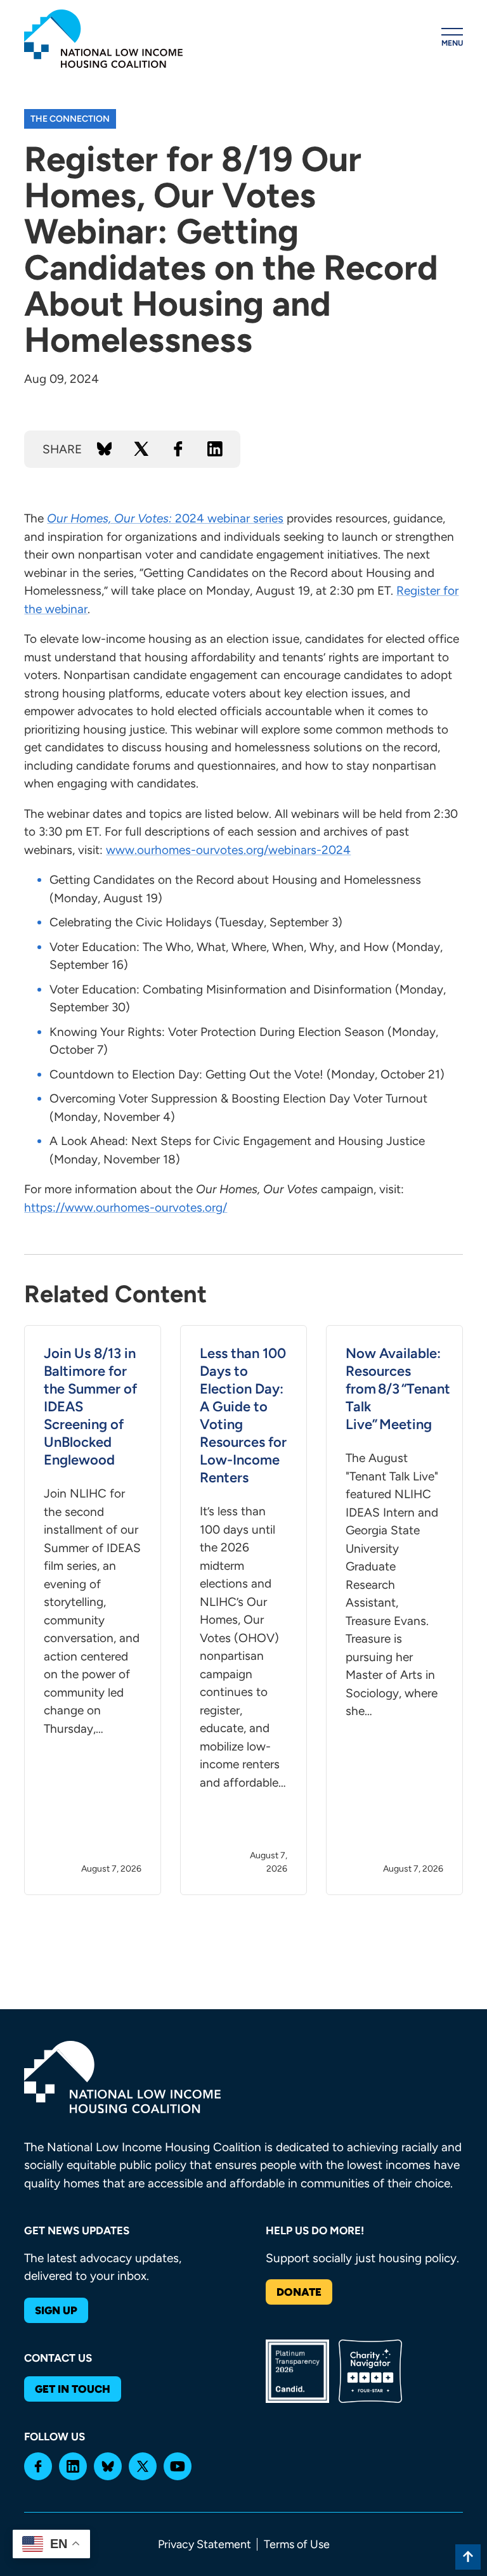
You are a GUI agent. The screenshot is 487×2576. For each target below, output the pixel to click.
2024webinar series (165, 518)
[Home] (103, 39)
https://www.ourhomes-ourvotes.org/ (126, 1207)
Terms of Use (297, 2544)
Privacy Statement (205, 2544)
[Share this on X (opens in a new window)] (141, 449)
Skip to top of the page (468, 2557)
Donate (299, 2292)
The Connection (70, 119)
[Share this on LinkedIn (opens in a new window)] (215, 449)
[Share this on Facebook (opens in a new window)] (178, 449)
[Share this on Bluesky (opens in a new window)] (105, 449)
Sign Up (56, 2310)
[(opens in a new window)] (38, 2466)
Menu (452, 43)
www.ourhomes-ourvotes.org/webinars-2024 (228, 850)
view (92, 1610)
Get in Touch (73, 2389)
